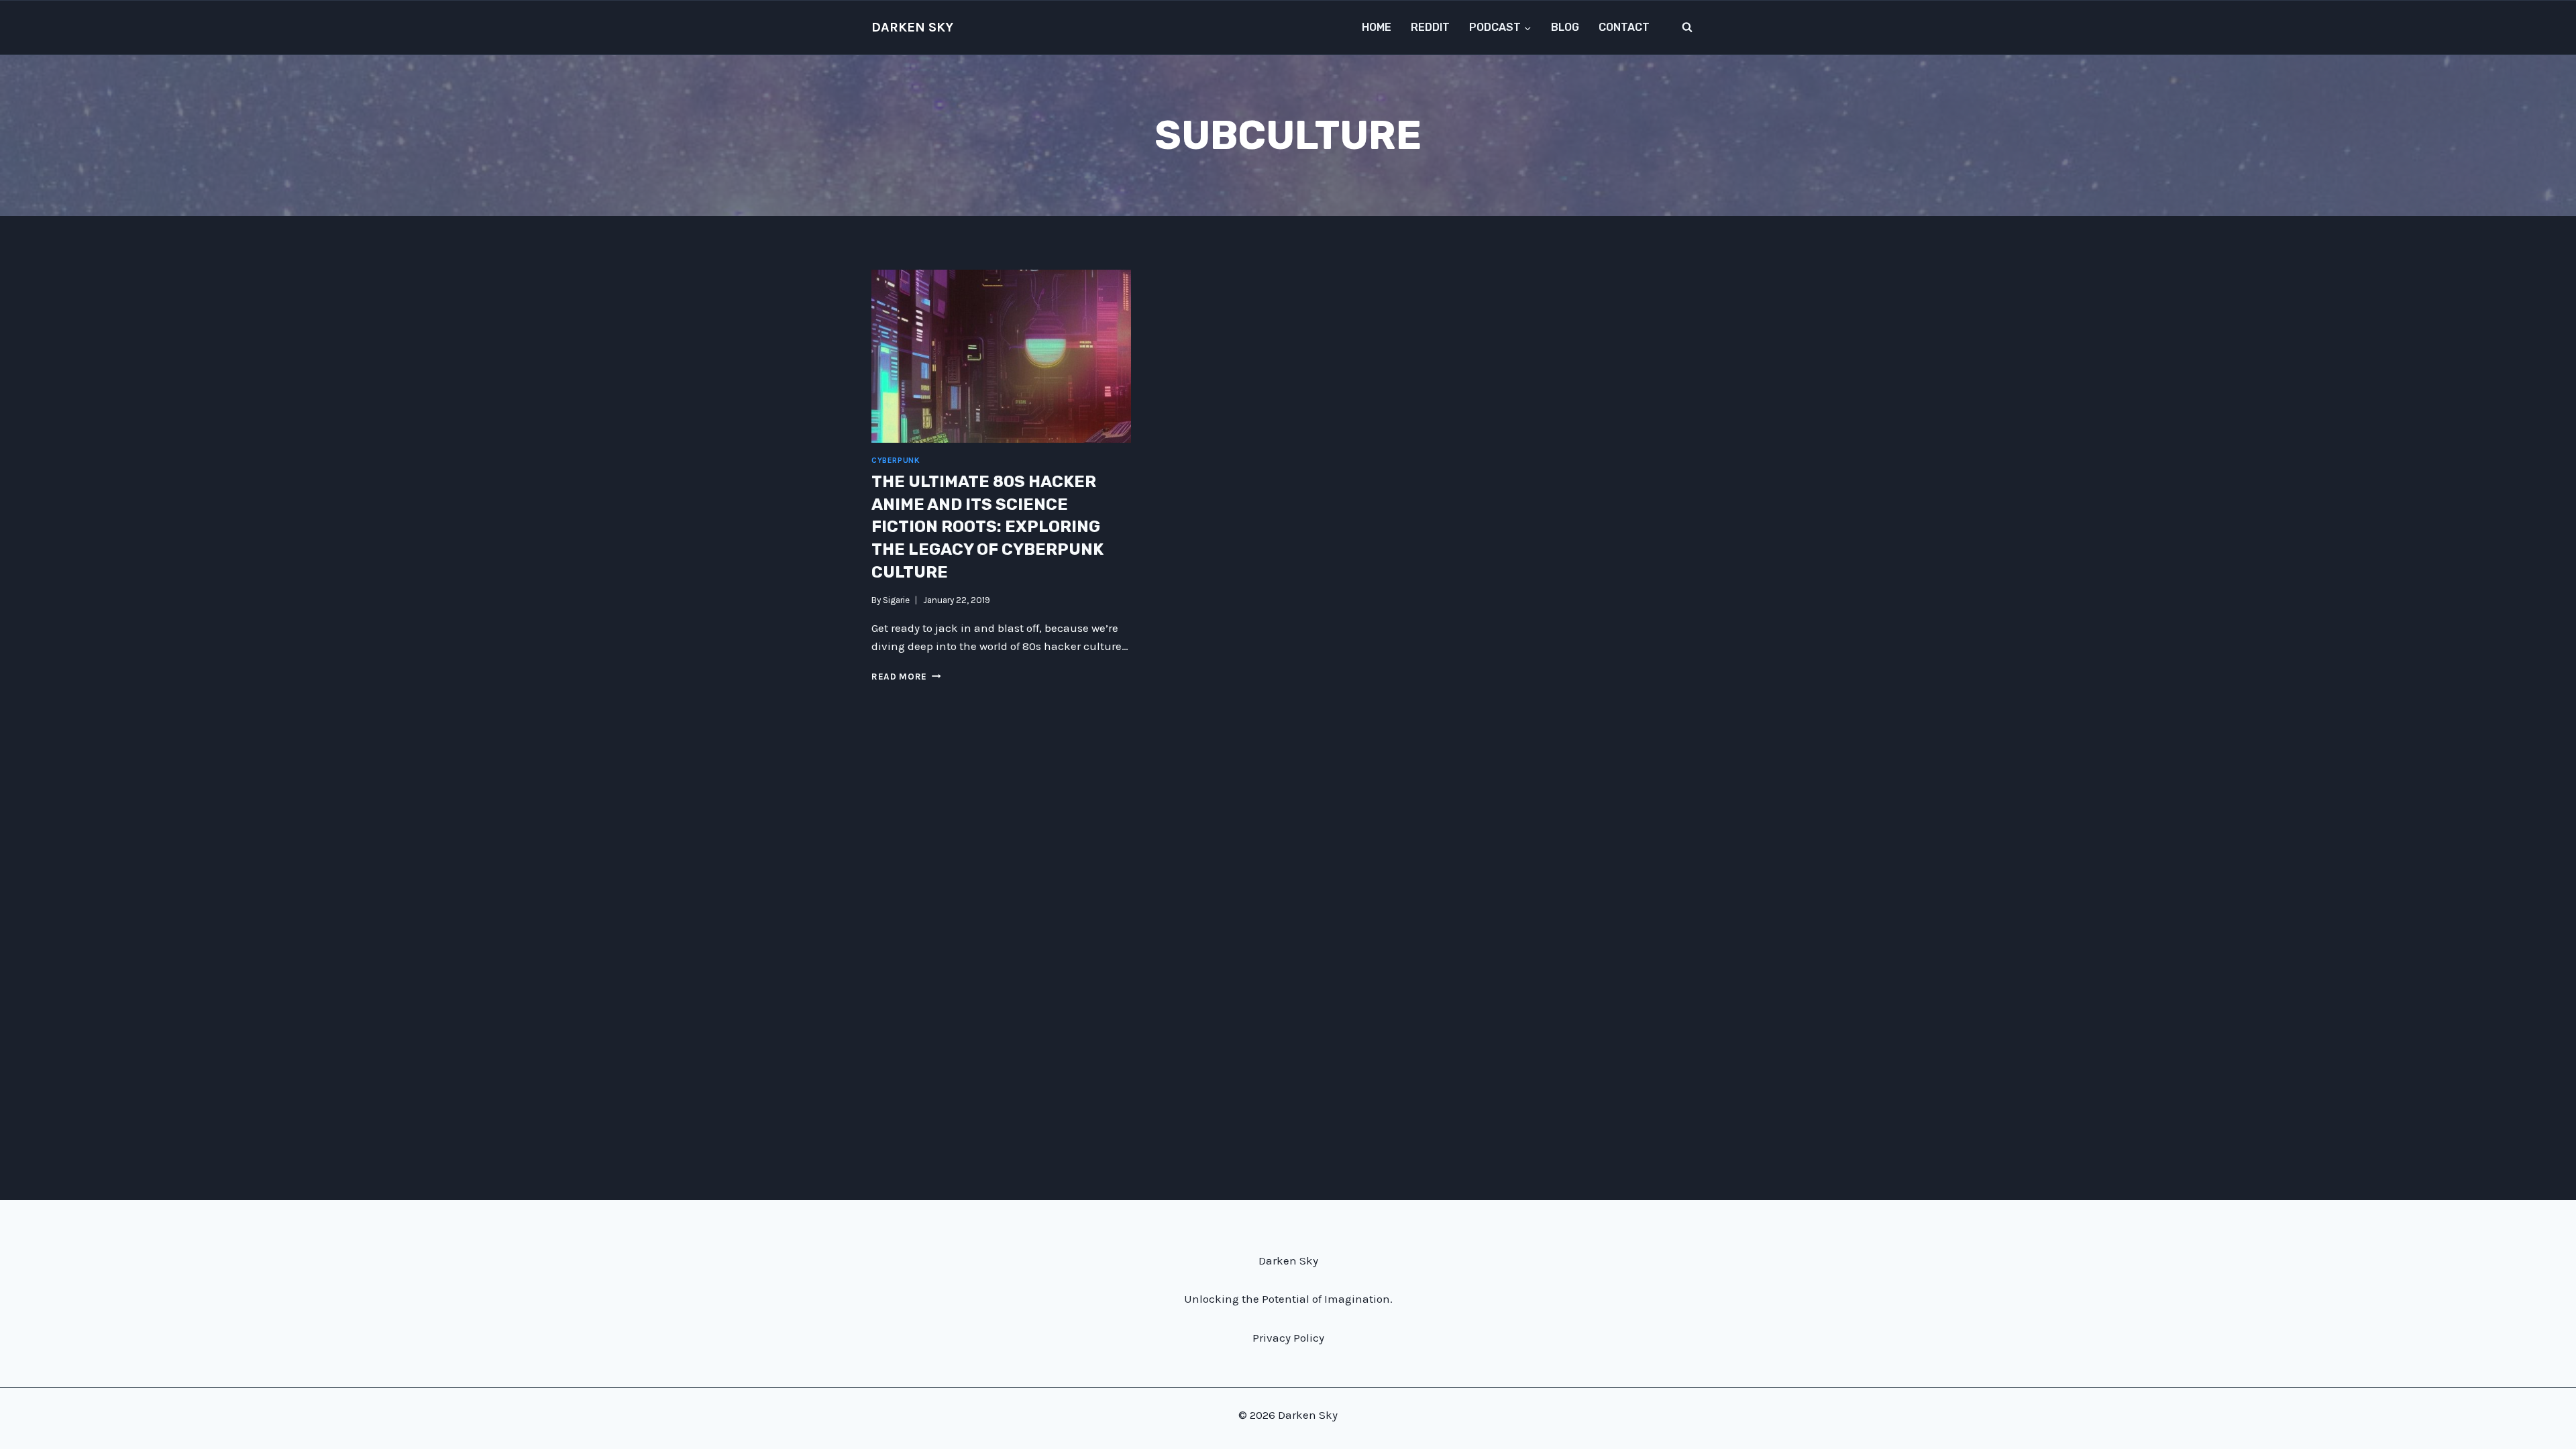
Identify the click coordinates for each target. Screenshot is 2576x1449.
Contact (1624, 27)
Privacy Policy (1288, 1338)
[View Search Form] (1687, 28)
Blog (1565, 27)
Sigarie (896, 600)
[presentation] (1001, 356)
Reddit (1430, 27)
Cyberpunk (896, 460)
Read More (906, 677)
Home (1377, 27)
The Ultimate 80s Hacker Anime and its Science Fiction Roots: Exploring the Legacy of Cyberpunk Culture (987, 527)
